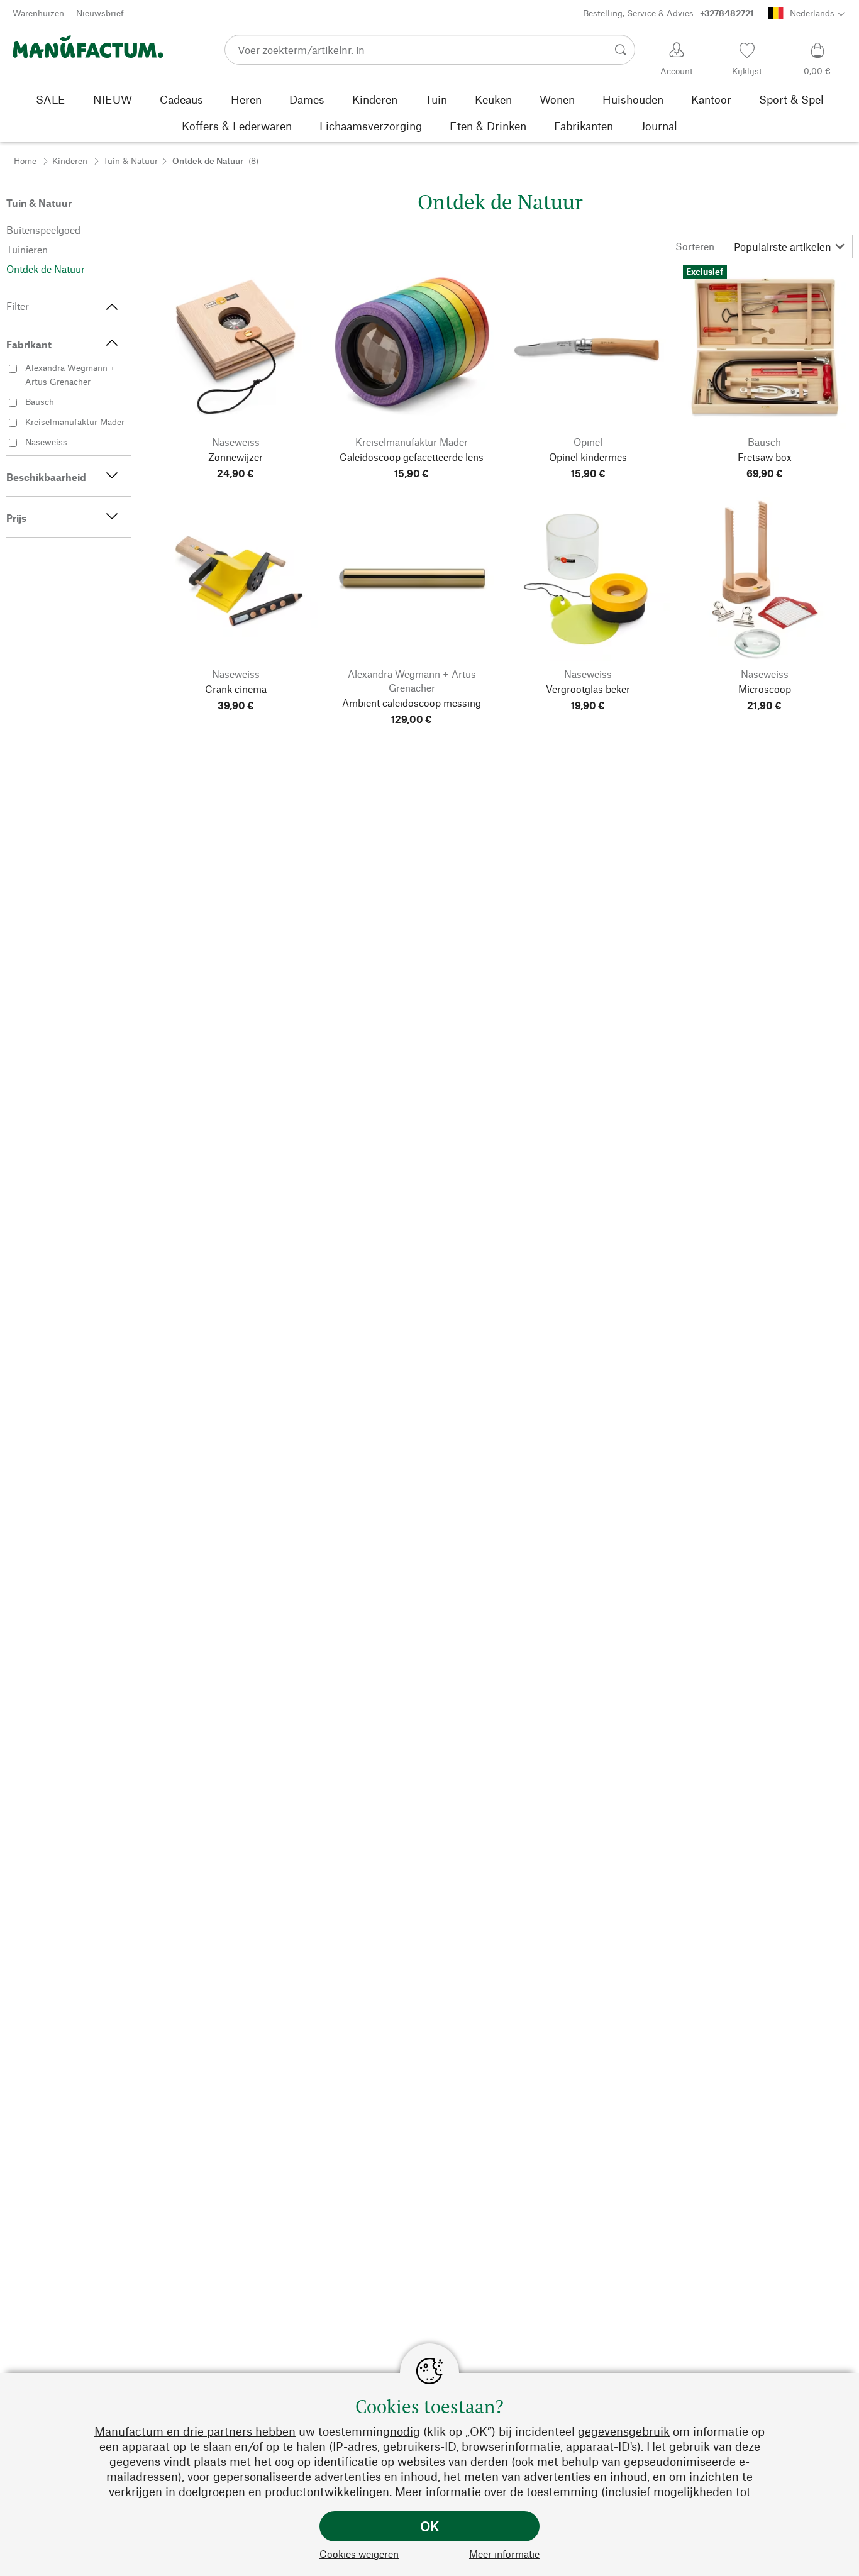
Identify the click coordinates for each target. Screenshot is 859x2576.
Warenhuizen (38, 13)
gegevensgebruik (624, 2431)
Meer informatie (504, 2554)
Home (25, 161)
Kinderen (70, 161)
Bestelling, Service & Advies (668, 13)
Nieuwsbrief (100, 13)
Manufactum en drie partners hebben (195, 2431)
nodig (405, 2431)
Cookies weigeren (359, 2554)
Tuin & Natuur (130, 161)
